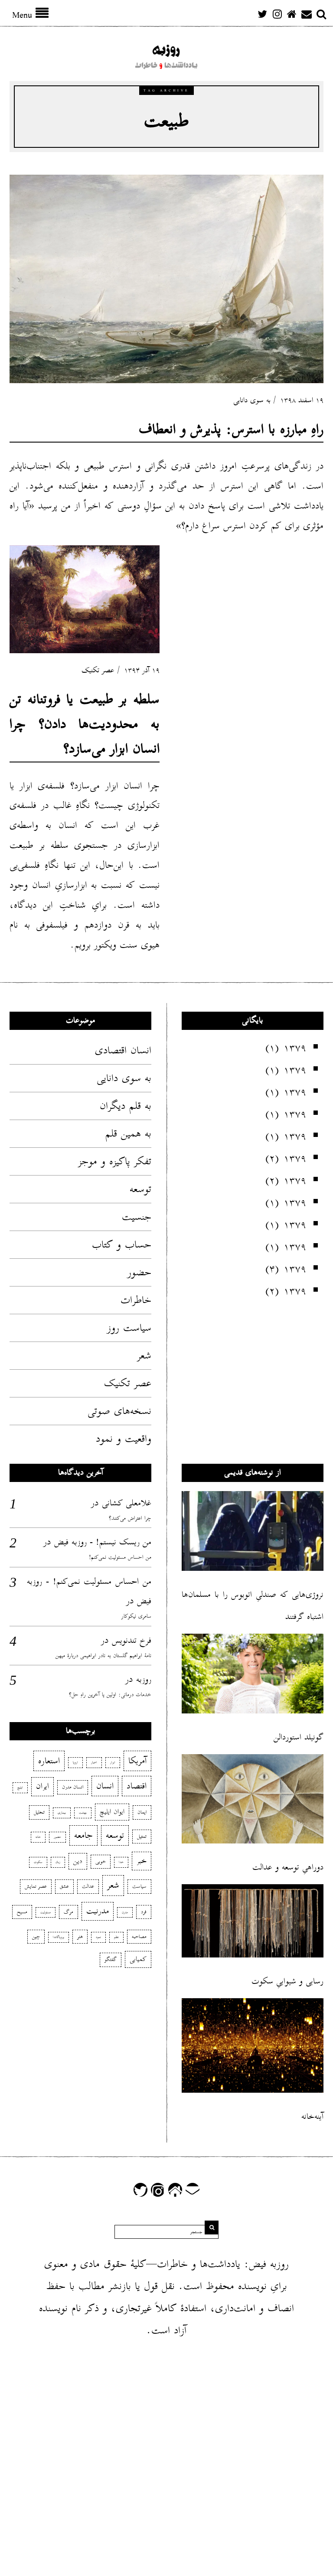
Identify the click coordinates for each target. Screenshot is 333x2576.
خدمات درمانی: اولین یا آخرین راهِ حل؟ (110, 1695)
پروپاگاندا (59, 1937)
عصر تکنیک (98, 670)
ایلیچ (20, 1788)
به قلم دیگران (126, 1106)
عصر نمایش (36, 1886)
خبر (142, 1861)
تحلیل (39, 1812)
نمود (98, 1937)
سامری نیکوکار (136, 1616)
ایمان (142, 1812)
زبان (58, 1862)
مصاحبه (139, 1936)
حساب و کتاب (122, 1244)
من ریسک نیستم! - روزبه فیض (103, 1542)
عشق (64, 1886)
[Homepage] (292, 14)
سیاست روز (129, 1328)
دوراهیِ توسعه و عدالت (288, 1867)
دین (78, 1861)
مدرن (125, 1912)
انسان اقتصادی (123, 1050)
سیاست (139, 1886)
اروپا (75, 1762)
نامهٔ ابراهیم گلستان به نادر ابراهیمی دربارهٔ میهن (103, 1656)
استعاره (49, 1761)
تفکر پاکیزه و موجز (115, 1161)
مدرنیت (98, 1911)
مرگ (69, 1912)
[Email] (307, 14)
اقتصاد (137, 1786)
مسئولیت (46, 1912)
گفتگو (111, 1959)
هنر (80, 1936)
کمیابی (138, 1959)
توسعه (140, 1189)
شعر (144, 1355)
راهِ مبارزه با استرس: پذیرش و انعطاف (231, 429)
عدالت (88, 1886)
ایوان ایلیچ (112, 1812)
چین (36, 1936)
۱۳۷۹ (295, 1048)
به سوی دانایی (252, 400)
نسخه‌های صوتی (119, 1411)
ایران (42, 1786)
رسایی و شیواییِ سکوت (287, 1981)
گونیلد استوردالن (299, 1737)
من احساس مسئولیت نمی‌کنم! (120, 1557)
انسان (105, 1786)
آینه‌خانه (312, 2116)
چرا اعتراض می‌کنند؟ (130, 1518)
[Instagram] (277, 14)
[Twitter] (262, 14)
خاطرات (136, 1300)
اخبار (94, 1762)
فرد (144, 1912)
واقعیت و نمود (124, 1439)
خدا (121, 1862)
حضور (139, 1272)
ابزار (113, 1762)
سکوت (38, 1862)
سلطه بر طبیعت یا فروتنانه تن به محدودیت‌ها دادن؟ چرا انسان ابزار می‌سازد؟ (85, 724)
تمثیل (142, 1836)
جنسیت (137, 1217)
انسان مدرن (73, 1787)
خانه (38, 1837)
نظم (116, 1937)
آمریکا (137, 1761)
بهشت (83, 1813)
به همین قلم (128, 1133)
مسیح (22, 1912)
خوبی (101, 1861)
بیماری (62, 1813)
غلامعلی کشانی (127, 1503)
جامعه (83, 1835)
